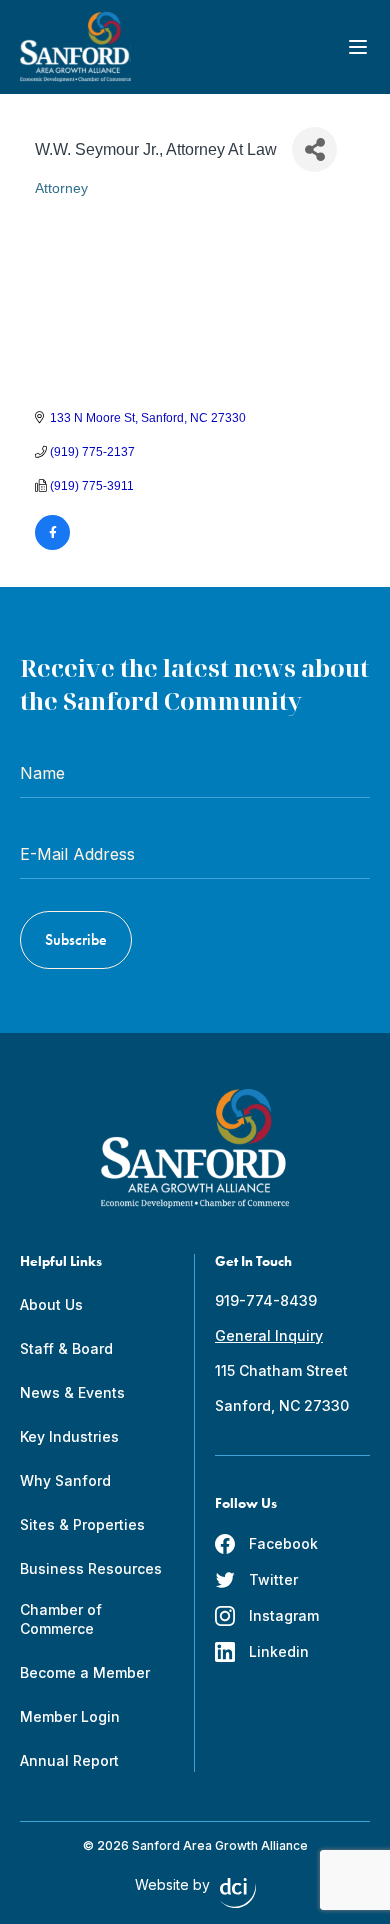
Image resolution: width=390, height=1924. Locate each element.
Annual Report (69, 1760)
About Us (51, 1304)
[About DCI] (238, 1893)
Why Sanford (65, 1480)
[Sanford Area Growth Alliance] (75, 47)
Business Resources (91, 1568)
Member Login (70, 1716)
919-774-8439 (266, 1300)
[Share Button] (314, 149)
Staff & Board (66, 1348)
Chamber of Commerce (61, 1619)
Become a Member (85, 1672)
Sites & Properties (82, 1524)
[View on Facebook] (52, 546)
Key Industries (69, 1436)
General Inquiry (269, 1335)
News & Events (72, 1392)
